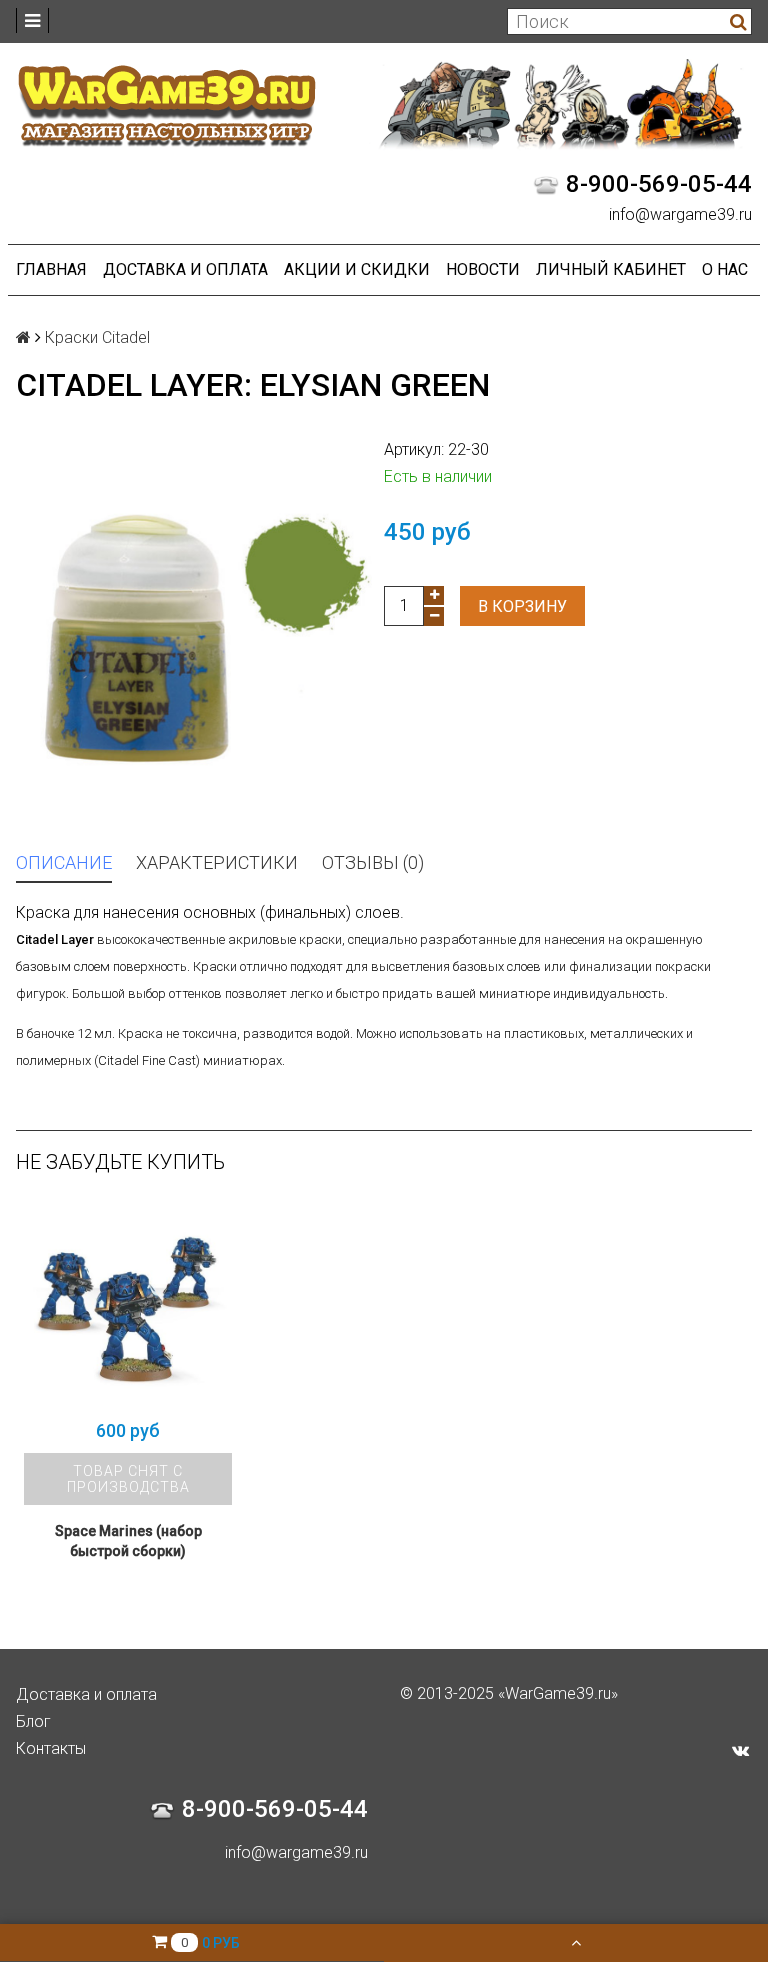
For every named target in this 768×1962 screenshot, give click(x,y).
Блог (33, 1721)
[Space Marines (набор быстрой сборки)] (128, 1305)
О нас (725, 269)
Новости (483, 269)
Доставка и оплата (185, 269)
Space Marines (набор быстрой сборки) (128, 1541)
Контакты (51, 1748)
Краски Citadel (97, 337)
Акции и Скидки (357, 269)
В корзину (522, 606)
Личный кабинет (611, 269)
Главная (51, 269)
